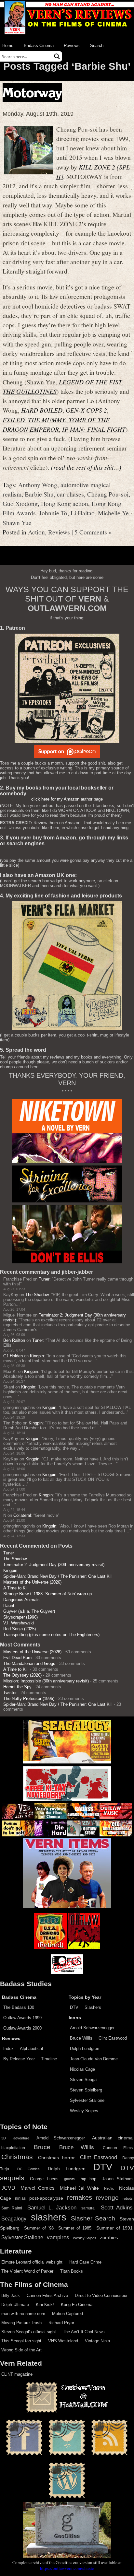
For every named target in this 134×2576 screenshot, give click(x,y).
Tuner (44, 1279)
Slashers (93, 2007)
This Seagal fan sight (21, 2341)
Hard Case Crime (85, 2262)
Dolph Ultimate (15, 2305)
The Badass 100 (19, 2007)
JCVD (8, 2188)
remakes (80, 2197)
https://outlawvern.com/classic (67, 2568)
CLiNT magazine (17, 2374)
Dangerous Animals (21, 1600)
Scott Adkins (117, 2207)
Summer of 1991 (114, 2228)
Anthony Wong (38, 485)
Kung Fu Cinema (77, 2305)
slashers (49, 2217)
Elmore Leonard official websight (32, 2262)
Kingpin (37, 1356)
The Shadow (37, 1295)
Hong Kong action (65, 503)
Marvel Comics (38, 2188)
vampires (58, 2237)
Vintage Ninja (97, 2341)
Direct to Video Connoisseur (101, 2295)
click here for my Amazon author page (67, 799)
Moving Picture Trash (21, 2323)
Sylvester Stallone (87, 2100)
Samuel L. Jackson (52, 2207)
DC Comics (29, 2169)
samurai (88, 2208)
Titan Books (72, 2271)
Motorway (32, 93)
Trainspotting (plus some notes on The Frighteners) (51, 1635)
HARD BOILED (42, 410)
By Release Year (19, 2059)
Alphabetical (31, 2049)
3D (4, 2138)
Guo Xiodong (20, 503)
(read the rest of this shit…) (86, 467)
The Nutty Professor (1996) (29, 1698)
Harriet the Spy (17, 1687)
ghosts (69, 2179)
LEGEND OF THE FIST (90, 382)
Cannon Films (118, 2148)
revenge (107, 2198)
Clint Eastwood (113, 2038)
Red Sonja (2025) (20, 1629)
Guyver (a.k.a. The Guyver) (29, 1611)
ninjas (20, 2198)
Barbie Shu (39, 494)
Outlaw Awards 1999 (22, 2018)
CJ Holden (13, 1356)
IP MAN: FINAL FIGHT (94, 429)
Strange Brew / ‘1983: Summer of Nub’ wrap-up (47, 1594)
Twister (10, 1693)
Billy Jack (11, 2295)
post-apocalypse (46, 2198)
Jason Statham (117, 2179)
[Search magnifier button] (57, 56)
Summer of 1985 (75, 2228)
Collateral (22, 1515)
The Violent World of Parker (27, 2271)
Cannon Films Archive (47, 2295)
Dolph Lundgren (85, 2049)
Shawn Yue (17, 522)
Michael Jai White (80, 2188)
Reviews (72, 46)
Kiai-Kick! (45, 2305)
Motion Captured (67, 2314)
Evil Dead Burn (17, 1658)
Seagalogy (14, 2219)
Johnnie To (53, 513)
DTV (74, 2007)
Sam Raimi (12, 2208)
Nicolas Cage (82, 2069)
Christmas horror (56, 2158)
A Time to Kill (16, 1588)
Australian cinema (112, 2138)
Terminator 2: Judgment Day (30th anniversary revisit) (54, 1565)
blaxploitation (13, 2148)
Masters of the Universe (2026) (32, 1582)
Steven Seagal (84, 2080)
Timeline (49, 2059)
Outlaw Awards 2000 (22, 2028)
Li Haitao (83, 513)
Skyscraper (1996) (20, 1617)
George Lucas (44, 2179)
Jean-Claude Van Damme (94, 2059)
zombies (109, 2238)
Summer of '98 (39, 2228)
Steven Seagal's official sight (29, 2332)
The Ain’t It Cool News (84, 2332)
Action (36, 532)
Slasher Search (93, 2218)
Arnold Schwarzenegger (92, 2028)
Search (97, 46)
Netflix (109, 2188)
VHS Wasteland (63, 2341)
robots (128, 2198)
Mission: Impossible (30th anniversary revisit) (46, 1681)
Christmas (17, 2157)
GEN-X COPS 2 (86, 410)
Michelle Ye (113, 513)
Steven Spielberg (86, 2090)
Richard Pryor (61, 2323)
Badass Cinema (39, 46)
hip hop (88, 2179)
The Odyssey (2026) (22, 1675)
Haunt (9, 1605)
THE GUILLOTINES (30, 391)
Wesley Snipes (84, 2111)
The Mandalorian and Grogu (29, 1663)
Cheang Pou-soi (108, 494)
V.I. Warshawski (19, 1623)
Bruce (42, 2147)
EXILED (14, 420)
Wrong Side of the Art (21, 2350)
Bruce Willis (81, 2038)
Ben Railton (14, 1340)
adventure (21, 2138)
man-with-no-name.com (23, 2314)
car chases (70, 494)
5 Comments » (93, 532)
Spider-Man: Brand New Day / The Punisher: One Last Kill (58, 1576)
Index (8, 2049)
